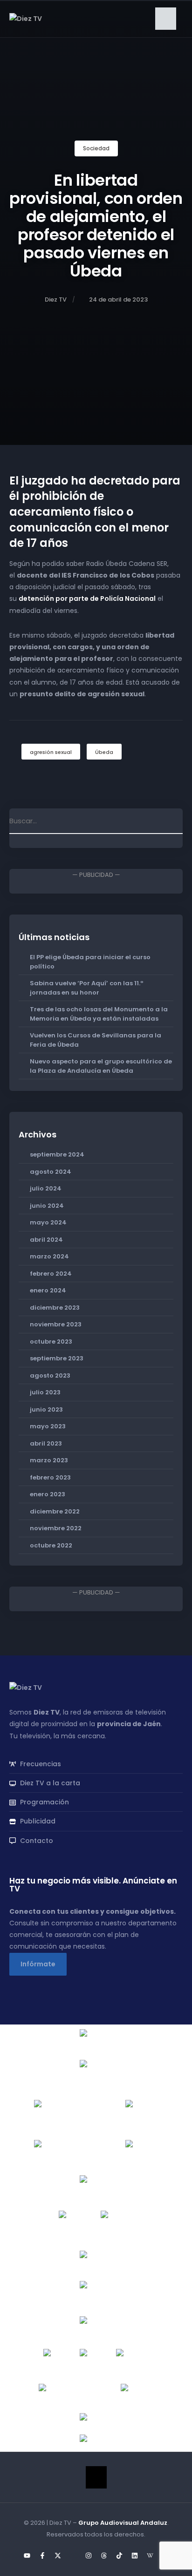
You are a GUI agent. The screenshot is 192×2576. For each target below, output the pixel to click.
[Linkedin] (135, 2556)
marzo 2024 (49, 1256)
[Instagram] (89, 2556)
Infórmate (38, 1964)
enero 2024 (48, 1290)
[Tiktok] (119, 2556)
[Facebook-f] (42, 2556)
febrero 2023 (50, 1477)
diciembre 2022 (55, 1511)
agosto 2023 (50, 1375)
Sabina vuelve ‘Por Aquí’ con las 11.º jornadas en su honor (87, 988)
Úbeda (104, 752)
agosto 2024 (51, 1172)
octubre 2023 (51, 1342)
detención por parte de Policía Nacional (87, 599)
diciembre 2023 (55, 1308)
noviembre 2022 (56, 1528)
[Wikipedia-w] (150, 2556)
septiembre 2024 (57, 1154)
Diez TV (56, 299)
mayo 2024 (48, 1222)
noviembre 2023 (56, 1324)
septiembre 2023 (57, 1358)
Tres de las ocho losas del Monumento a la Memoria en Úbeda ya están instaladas (99, 1014)
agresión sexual (51, 752)
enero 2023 (48, 1494)
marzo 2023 (49, 1460)
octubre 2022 (51, 1545)
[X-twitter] (58, 2556)
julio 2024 (46, 1188)
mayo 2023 (48, 1426)
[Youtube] (27, 2556)
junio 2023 (46, 1409)
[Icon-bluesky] (73, 2556)
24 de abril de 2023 (118, 299)
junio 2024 (47, 1206)
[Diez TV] (26, 18)
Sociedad (96, 148)
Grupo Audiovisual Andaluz (123, 2523)
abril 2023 (46, 1443)
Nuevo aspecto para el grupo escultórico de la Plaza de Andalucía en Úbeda (101, 1066)
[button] (166, 19)
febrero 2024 (51, 1274)
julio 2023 (45, 1392)
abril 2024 (46, 1240)
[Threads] (104, 2556)
